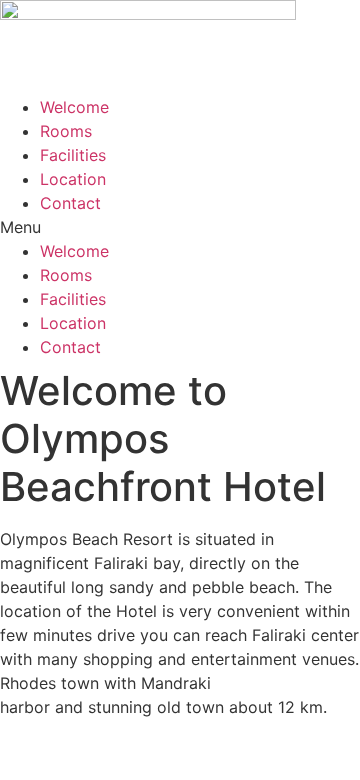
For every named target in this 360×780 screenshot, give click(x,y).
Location (73, 179)
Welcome (74, 107)
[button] (180, 227)
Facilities (73, 155)
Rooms (66, 131)
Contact (70, 203)
